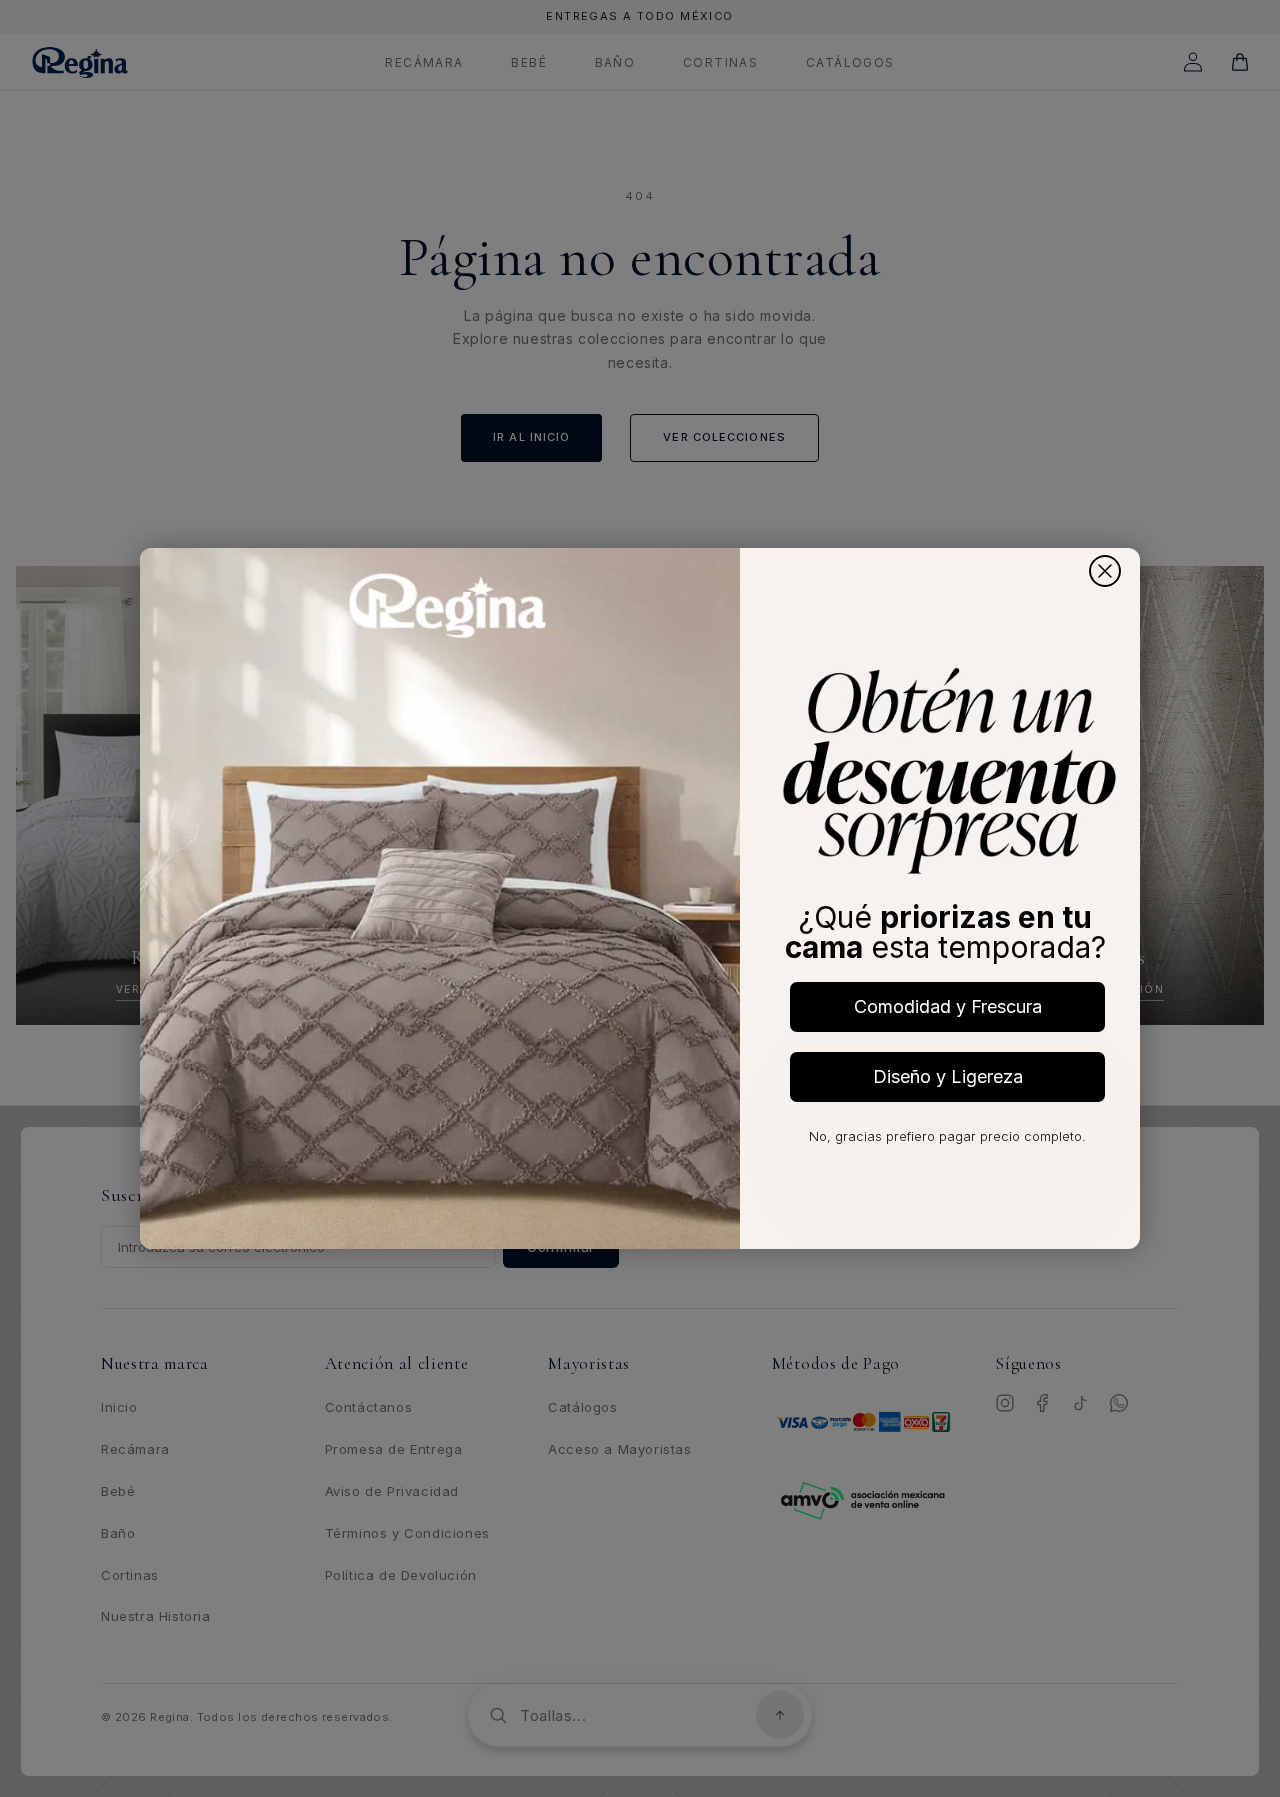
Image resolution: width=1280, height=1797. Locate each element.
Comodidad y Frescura (948, 1006)
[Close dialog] (1105, 571)
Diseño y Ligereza (948, 1076)
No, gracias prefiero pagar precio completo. (947, 1136)
